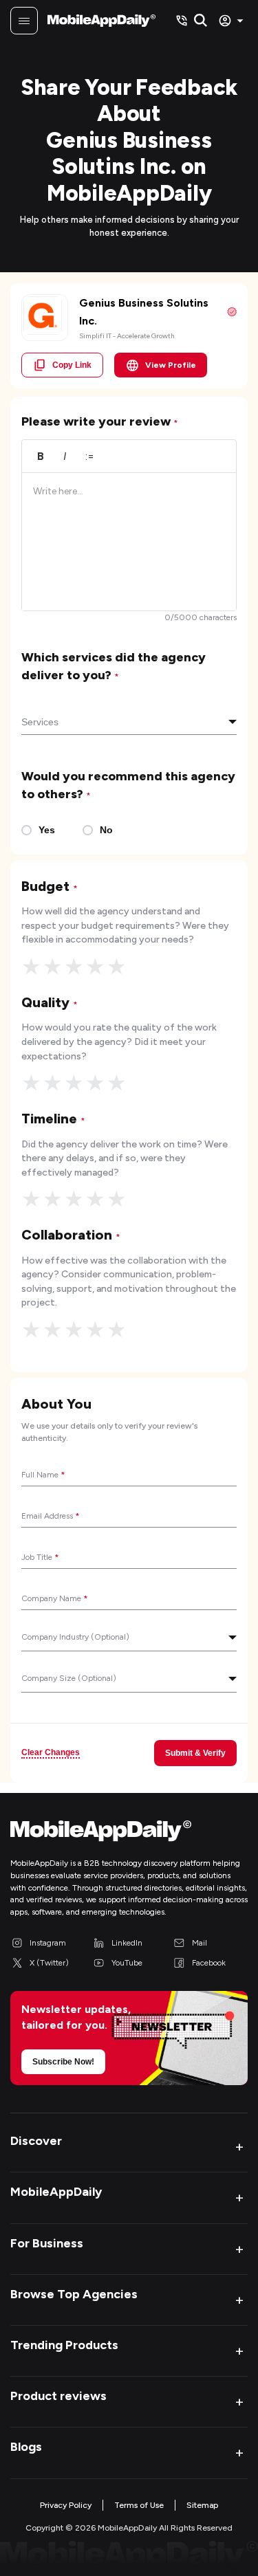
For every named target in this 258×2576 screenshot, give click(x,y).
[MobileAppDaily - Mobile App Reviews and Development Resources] (129, 1834)
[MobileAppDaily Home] (101, 21)
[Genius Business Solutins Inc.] (43, 316)
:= (90, 456)
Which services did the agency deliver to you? (114, 666)
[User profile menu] (233, 21)
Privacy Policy (66, 2505)
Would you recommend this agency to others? (128, 785)
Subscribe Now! (63, 2062)
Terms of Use (139, 2505)
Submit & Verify (195, 1753)
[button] (129, 2147)
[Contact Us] (182, 21)
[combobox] (129, 723)
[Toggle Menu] (24, 21)
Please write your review (99, 421)
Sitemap (202, 2505)
